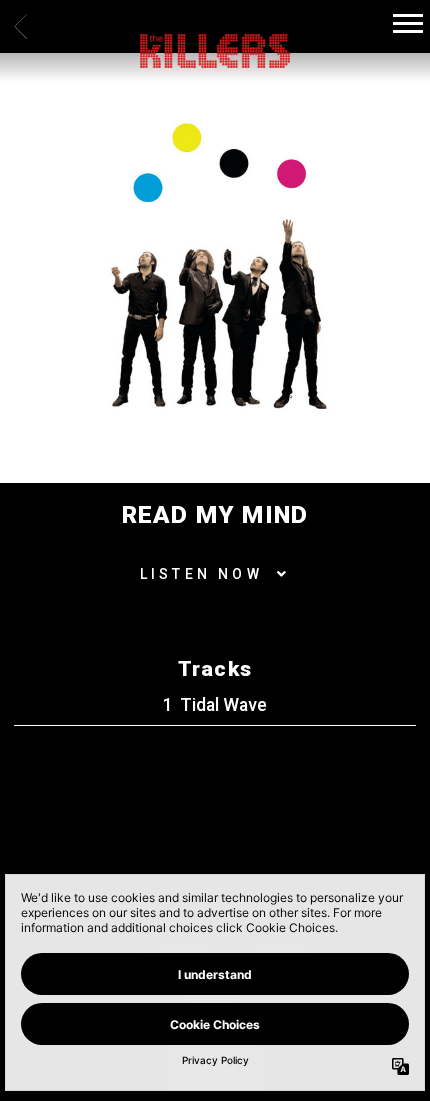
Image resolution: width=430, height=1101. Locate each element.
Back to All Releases (215, 850)
